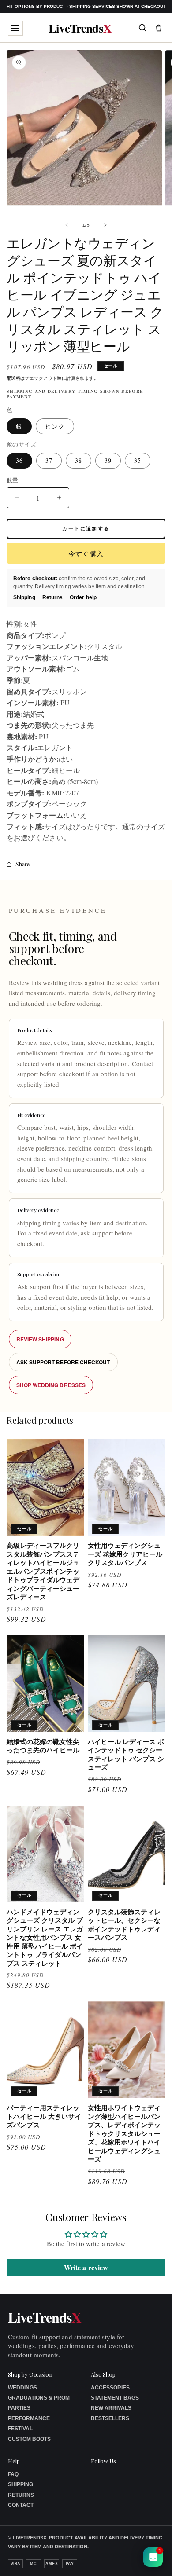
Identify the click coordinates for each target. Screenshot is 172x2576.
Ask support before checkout (63, 1362)
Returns (53, 597)
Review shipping (40, 1339)
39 (108, 460)
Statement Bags (115, 2398)
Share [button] (22, 864)
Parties (19, 2408)
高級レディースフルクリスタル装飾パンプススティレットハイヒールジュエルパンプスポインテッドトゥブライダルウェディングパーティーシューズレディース (43, 1571)
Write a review (86, 2267)
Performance (29, 2418)
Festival (20, 2429)
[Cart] (159, 28)
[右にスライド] (105, 225)
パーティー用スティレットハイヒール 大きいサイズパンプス (44, 2116)
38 (79, 460)
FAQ (13, 2474)
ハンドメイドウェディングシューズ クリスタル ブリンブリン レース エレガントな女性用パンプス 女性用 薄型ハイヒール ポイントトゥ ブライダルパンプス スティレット (45, 1938)
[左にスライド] (67, 225)
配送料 (13, 378)
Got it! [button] (146, 2559)
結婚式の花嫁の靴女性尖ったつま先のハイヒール (43, 1746)
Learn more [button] (98, 2562)
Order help (83, 597)
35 (138, 460)
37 (49, 460)
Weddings (22, 2388)
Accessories (110, 2388)
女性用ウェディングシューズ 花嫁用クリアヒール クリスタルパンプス (125, 1554)
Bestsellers (110, 2418)
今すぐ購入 (86, 553)
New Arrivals (111, 2408)
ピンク (55, 426)
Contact (21, 2505)
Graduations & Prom (39, 2398)
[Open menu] (15, 28)
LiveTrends (80, 28)
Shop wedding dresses (51, 1385)
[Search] (142, 28)
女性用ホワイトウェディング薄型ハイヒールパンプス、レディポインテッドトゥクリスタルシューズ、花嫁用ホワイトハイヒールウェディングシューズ (124, 2134)
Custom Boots (29, 2439)
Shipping (24, 597)
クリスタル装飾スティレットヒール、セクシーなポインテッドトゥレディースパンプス (124, 1925)
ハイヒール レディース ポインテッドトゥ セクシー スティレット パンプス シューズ (126, 1755)
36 (19, 460)
